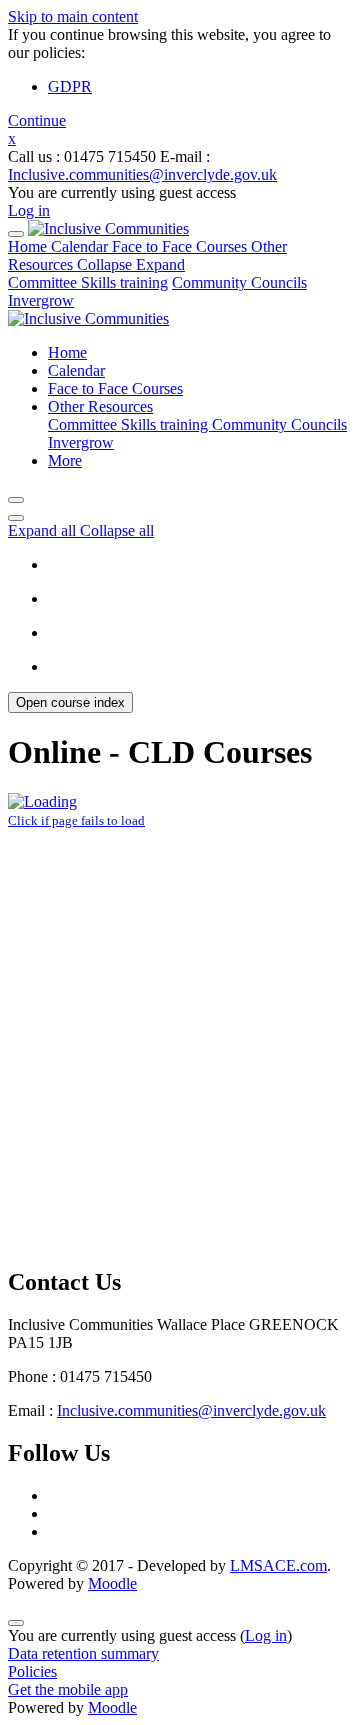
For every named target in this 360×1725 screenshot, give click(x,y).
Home (29, 246)
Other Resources (147, 255)
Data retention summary (83, 1653)
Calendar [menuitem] (76, 370)
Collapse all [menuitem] (117, 530)
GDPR (70, 86)
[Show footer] (16, 1623)
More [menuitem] (65, 460)
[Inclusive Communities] (108, 228)
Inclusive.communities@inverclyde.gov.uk (142, 174)
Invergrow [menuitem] (81, 442)
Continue (37, 120)
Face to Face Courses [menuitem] (115, 388)
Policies (32, 1671)
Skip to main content (73, 16)
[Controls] (16, 843)
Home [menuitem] (67, 352)
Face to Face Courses (181, 246)
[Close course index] (16, 500)
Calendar (81, 246)
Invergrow (41, 300)
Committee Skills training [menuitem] (130, 424)
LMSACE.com (278, 1565)
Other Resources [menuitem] (100, 406)
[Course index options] (16, 518)
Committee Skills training (88, 282)
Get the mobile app (68, 1689)
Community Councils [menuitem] (279, 424)
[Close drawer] (16, 234)
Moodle (112, 1583)
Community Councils (239, 282)
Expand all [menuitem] (44, 530)
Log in (29, 210)
